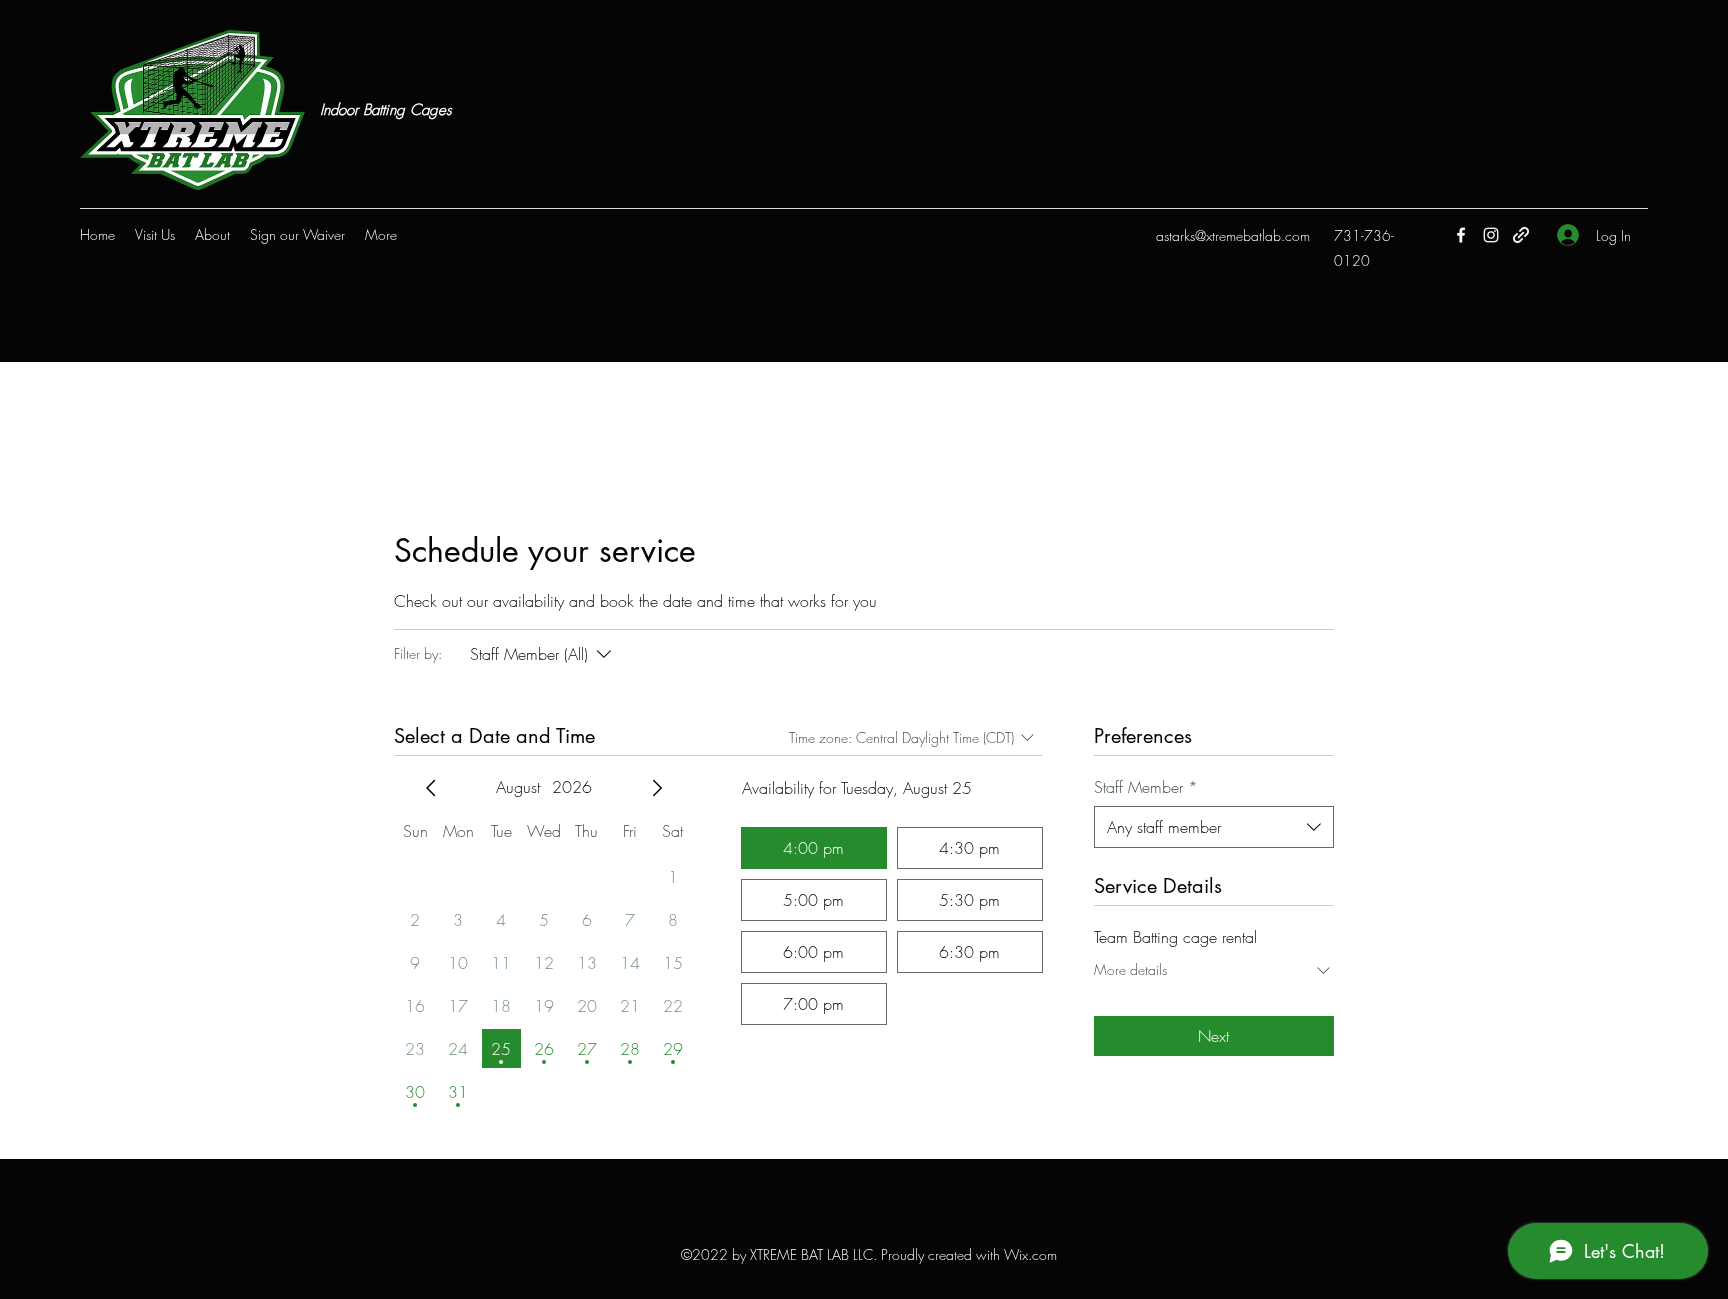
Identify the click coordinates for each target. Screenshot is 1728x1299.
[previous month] (431, 788)
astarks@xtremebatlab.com (1233, 235)
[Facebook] (1461, 235)
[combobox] (1214, 827)
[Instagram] (1491, 235)
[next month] (657, 788)
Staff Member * (1146, 787)
